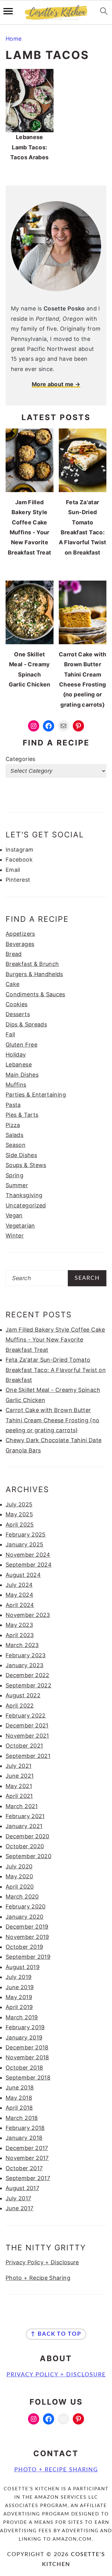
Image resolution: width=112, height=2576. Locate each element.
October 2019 (24, 1947)
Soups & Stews (26, 1165)
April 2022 (20, 1706)
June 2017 (19, 2208)
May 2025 (19, 1514)
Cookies (17, 1004)
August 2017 (22, 2188)
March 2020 (22, 1897)
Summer (17, 1185)
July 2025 (19, 1504)
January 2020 (24, 1917)
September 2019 (28, 1957)
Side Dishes (21, 1155)
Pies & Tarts (22, 1115)
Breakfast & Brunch (32, 964)
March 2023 (22, 1645)
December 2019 (27, 1927)
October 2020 (25, 1846)
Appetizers (20, 934)
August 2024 (23, 1575)
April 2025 (20, 1525)
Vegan (14, 1215)
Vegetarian (20, 1226)
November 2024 (28, 1555)
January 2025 (24, 1544)
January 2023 (24, 1665)
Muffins (16, 1085)
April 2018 (19, 2108)
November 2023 (28, 1615)
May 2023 (19, 1625)
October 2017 (24, 2168)
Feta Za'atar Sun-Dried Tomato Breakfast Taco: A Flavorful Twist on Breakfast (56, 1370)
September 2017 (28, 2178)
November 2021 (27, 1736)
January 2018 (24, 2138)
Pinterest (18, 880)
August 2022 (23, 1695)
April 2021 (19, 1796)
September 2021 (28, 1756)
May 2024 (19, 1595)
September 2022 (28, 1685)
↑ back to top (56, 2334)
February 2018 (25, 2128)
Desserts (18, 1014)
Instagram (19, 850)
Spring (14, 1175)
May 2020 (19, 1876)
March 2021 (22, 1806)
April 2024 (20, 1605)
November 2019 (27, 1937)
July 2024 (19, 1585)
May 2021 (19, 1786)
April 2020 (20, 1887)
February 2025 (26, 1535)
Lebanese (19, 1064)
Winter (15, 1236)
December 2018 (27, 2047)
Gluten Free (21, 1045)
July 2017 (18, 2198)
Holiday (16, 1055)
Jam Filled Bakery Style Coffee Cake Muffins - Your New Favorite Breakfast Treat (55, 1340)
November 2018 (27, 2057)
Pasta (13, 1105)
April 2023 (20, 1635)
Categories (21, 759)
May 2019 (19, 1997)
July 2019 (19, 1977)
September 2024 (29, 1565)
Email (13, 870)
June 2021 (20, 1776)
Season (16, 1145)
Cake (12, 984)
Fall (10, 1034)
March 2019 (22, 2017)
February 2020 (26, 1906)
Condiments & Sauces (35, 994)
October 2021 (24, 1746)
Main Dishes (22, 1075)
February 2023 (26, 1655)
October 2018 (24, 2068)
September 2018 (28, 2078)
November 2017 (27, 2158)
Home (14, 39)
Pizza (13, 1125)
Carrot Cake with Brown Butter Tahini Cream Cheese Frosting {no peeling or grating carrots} (53, 1420)
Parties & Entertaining (36, 1095)
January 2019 (24, 2037)
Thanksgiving (24, 1195)
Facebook (19, 860)
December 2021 (27, 1725)
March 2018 (22, 2118)
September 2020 (28, 1856)
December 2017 (27, 2148)
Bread (14, 954)
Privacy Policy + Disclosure (42, 2262)
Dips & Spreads (26, 1024)
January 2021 (24, 1826)
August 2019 (23, 1967)
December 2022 (28, 1675)
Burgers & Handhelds (34, 974)
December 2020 (28, 1836)
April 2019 (19, 2007)
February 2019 (25, 2027)
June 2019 (20, 1987)
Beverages (20, 944)
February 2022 (26, 1716)
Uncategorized (26, 1205)
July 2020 (19, 1866)
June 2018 (20, 2087)
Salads (14, 1135)
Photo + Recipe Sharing (38, 2278)
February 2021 (25, 1816)
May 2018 (19, 2098)
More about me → (56, 384)
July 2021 (19, 1766)
